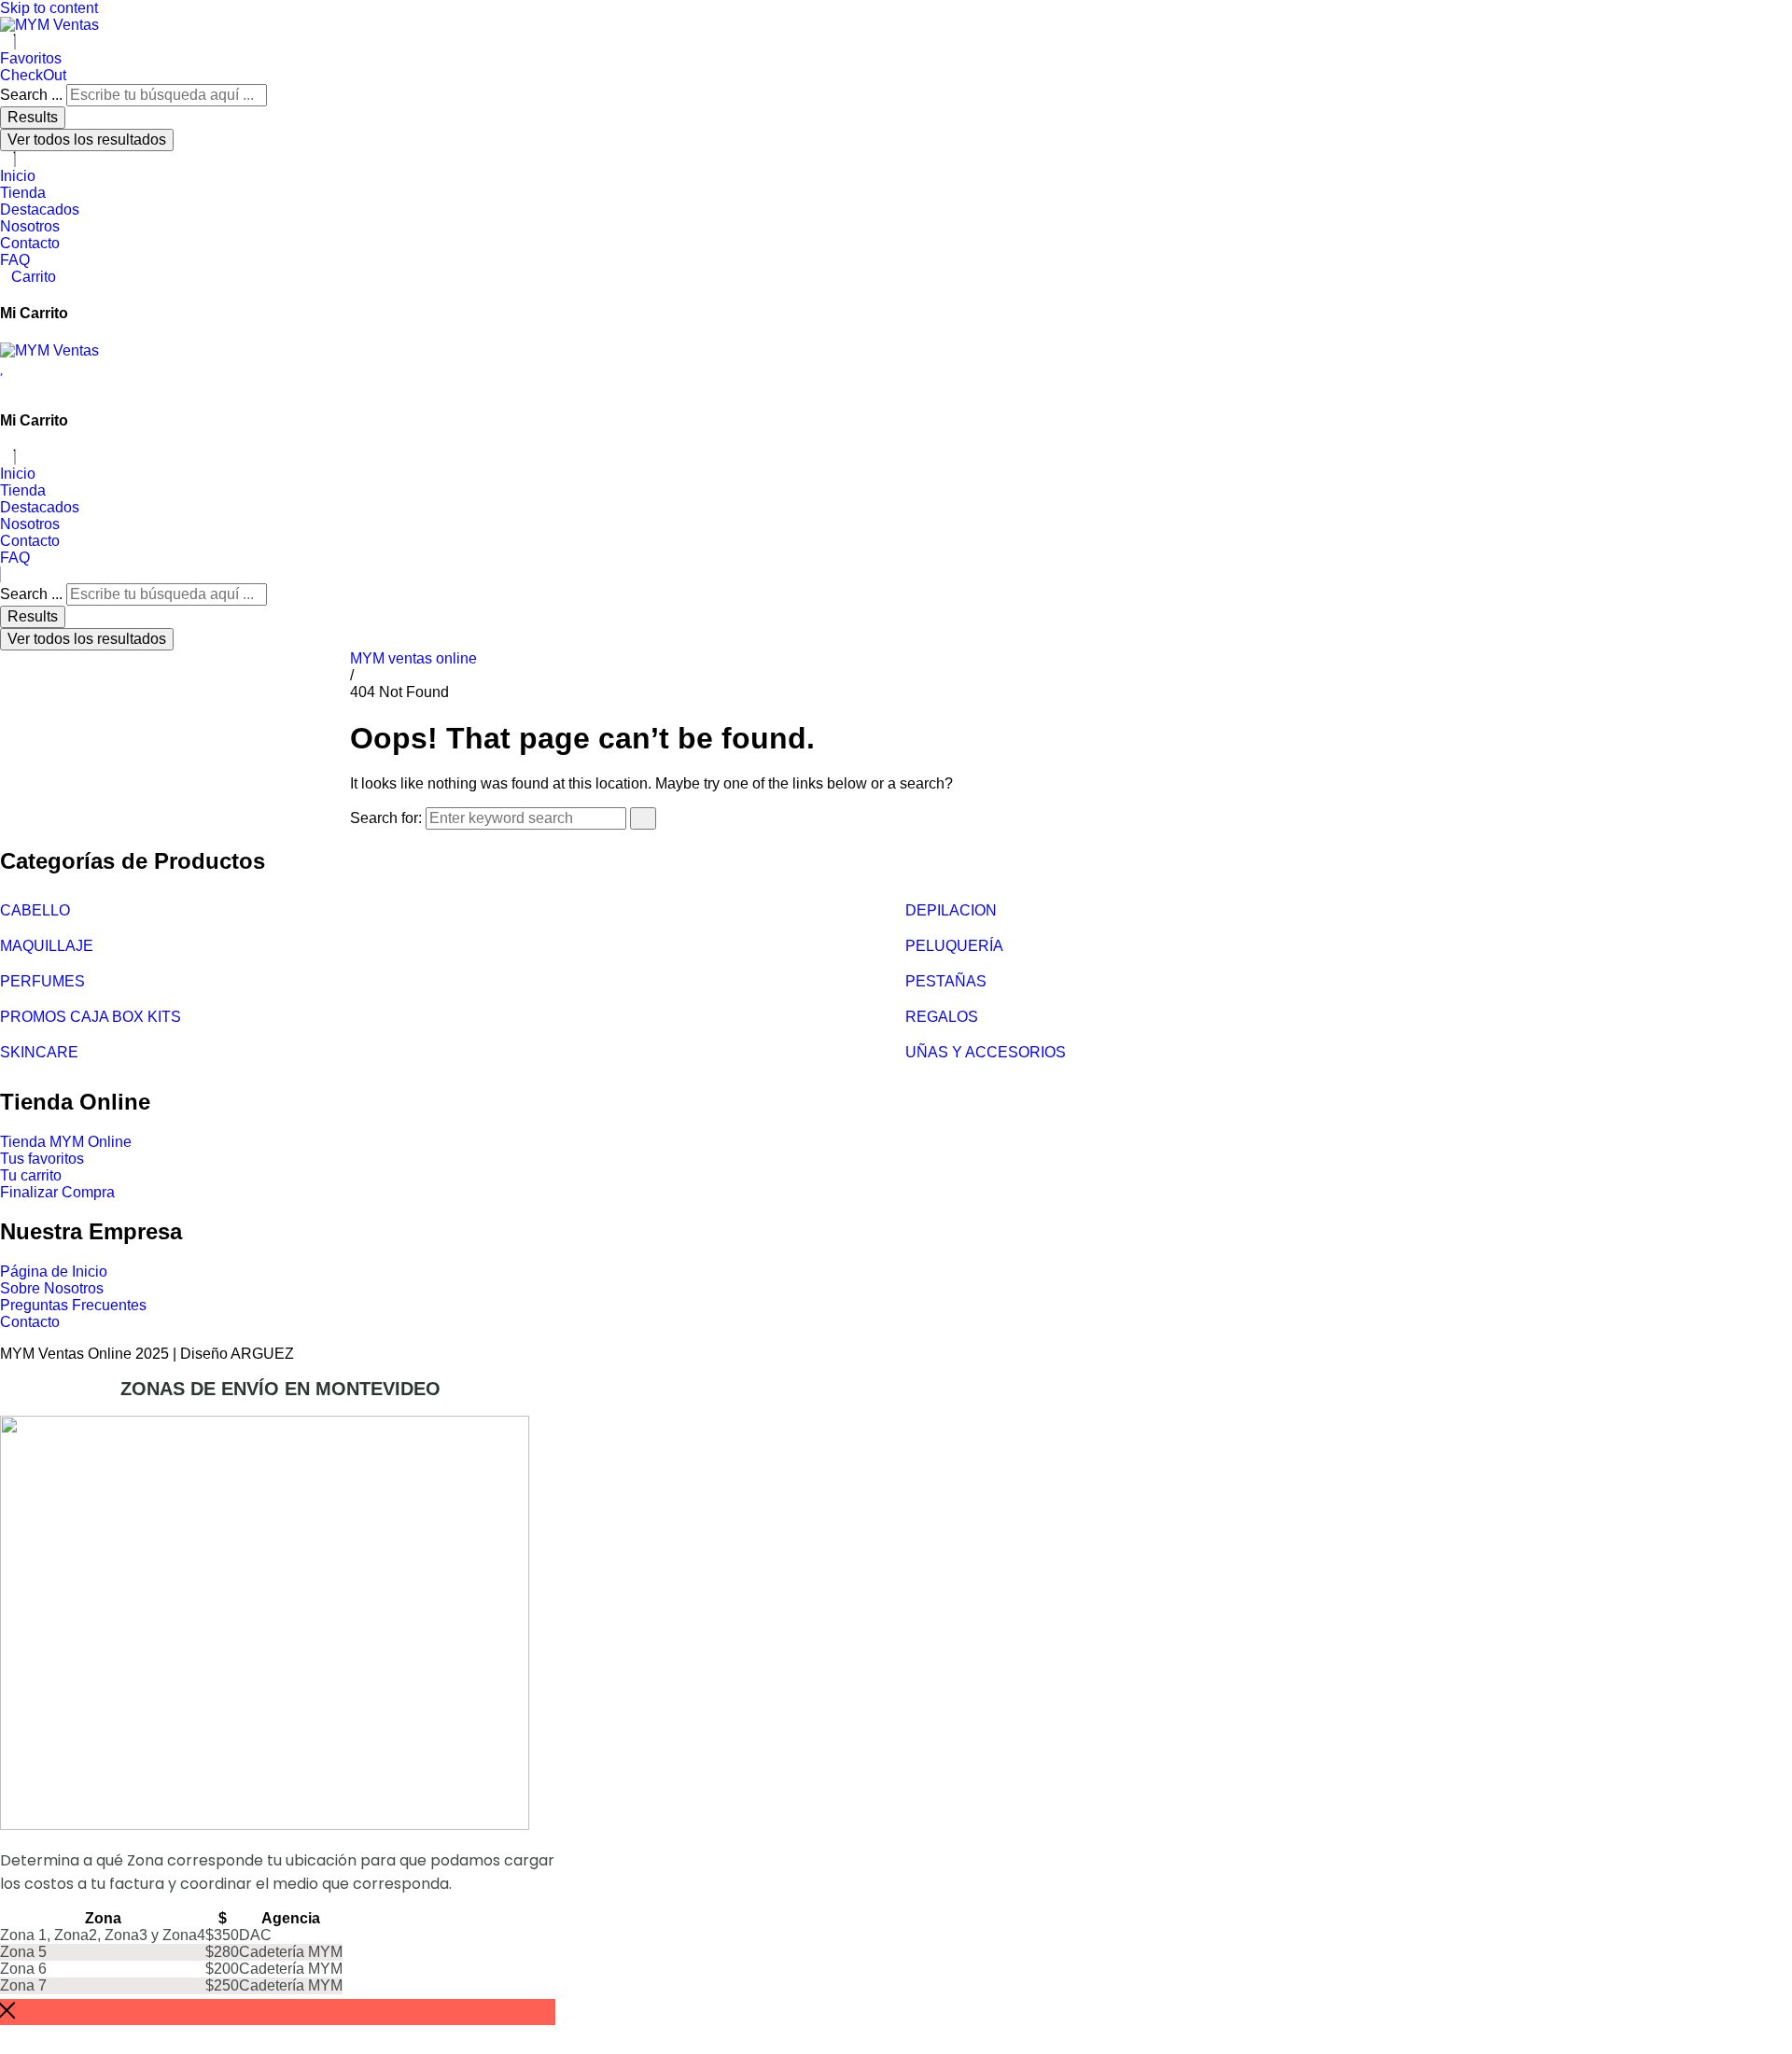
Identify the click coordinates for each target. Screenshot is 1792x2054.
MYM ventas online (413, 658)
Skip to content (49, 8)
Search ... (31, 95)
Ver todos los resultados (87, 140)
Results (33, 117)
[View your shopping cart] (6, 384)
